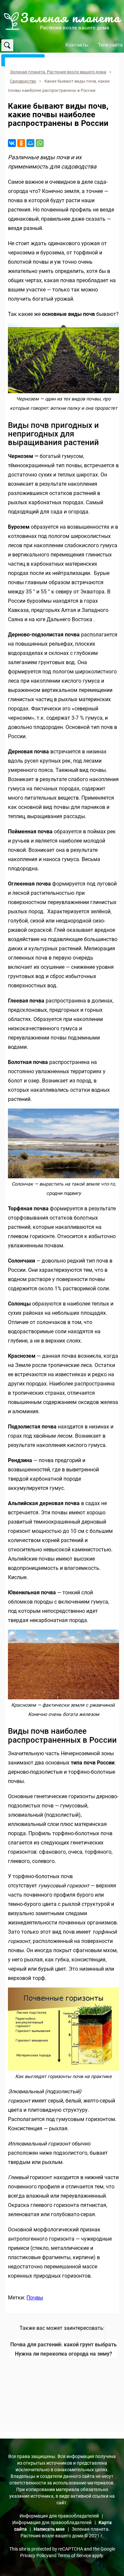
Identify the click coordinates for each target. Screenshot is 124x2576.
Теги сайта (110, 45)
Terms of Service (74, 2556)
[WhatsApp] (40, 143)
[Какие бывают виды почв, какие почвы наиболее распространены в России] (63, 359)
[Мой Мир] (30, 143)
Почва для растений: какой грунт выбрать (63, 2345)
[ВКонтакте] (12, 143)
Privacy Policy (34, 2556)
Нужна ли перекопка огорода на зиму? (63, 2354)
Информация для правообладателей (59, 2516)
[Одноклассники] (21, 143)
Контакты (77, 45)
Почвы (35, 2298)
